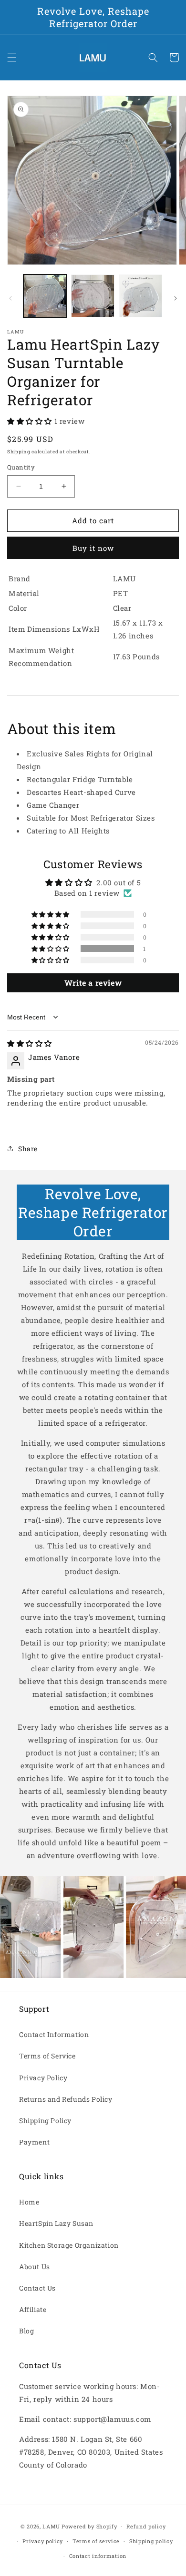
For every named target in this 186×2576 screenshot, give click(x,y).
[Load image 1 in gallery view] (45, 296)
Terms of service (96, 2541)
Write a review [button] (93, 983)
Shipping (19, 452)
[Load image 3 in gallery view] (141, 296)
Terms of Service (47, 2056)
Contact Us (37, 2288)
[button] (12, 58)
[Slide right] (176, 298)
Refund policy (146, 2526)
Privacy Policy (43, 2078)
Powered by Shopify (89, 2526)
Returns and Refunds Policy (66, 2099)
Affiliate (33, 2309)
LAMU (51, 2526)
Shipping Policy (45, 2121)
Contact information (98, 2556)
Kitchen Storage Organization (69, 2245)
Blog (26, 2331)
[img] (30, 1043)
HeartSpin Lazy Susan (56, 2223)
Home (29, 2202)
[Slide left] (10, 298)
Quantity (21, 467)
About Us (35, 2267)
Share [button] (28, 1149)
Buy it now (93, 548)
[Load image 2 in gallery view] (93, 296)
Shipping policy (151, 2541)
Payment (34, 2142)
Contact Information (54, 2034)
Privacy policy (43, 2541)
